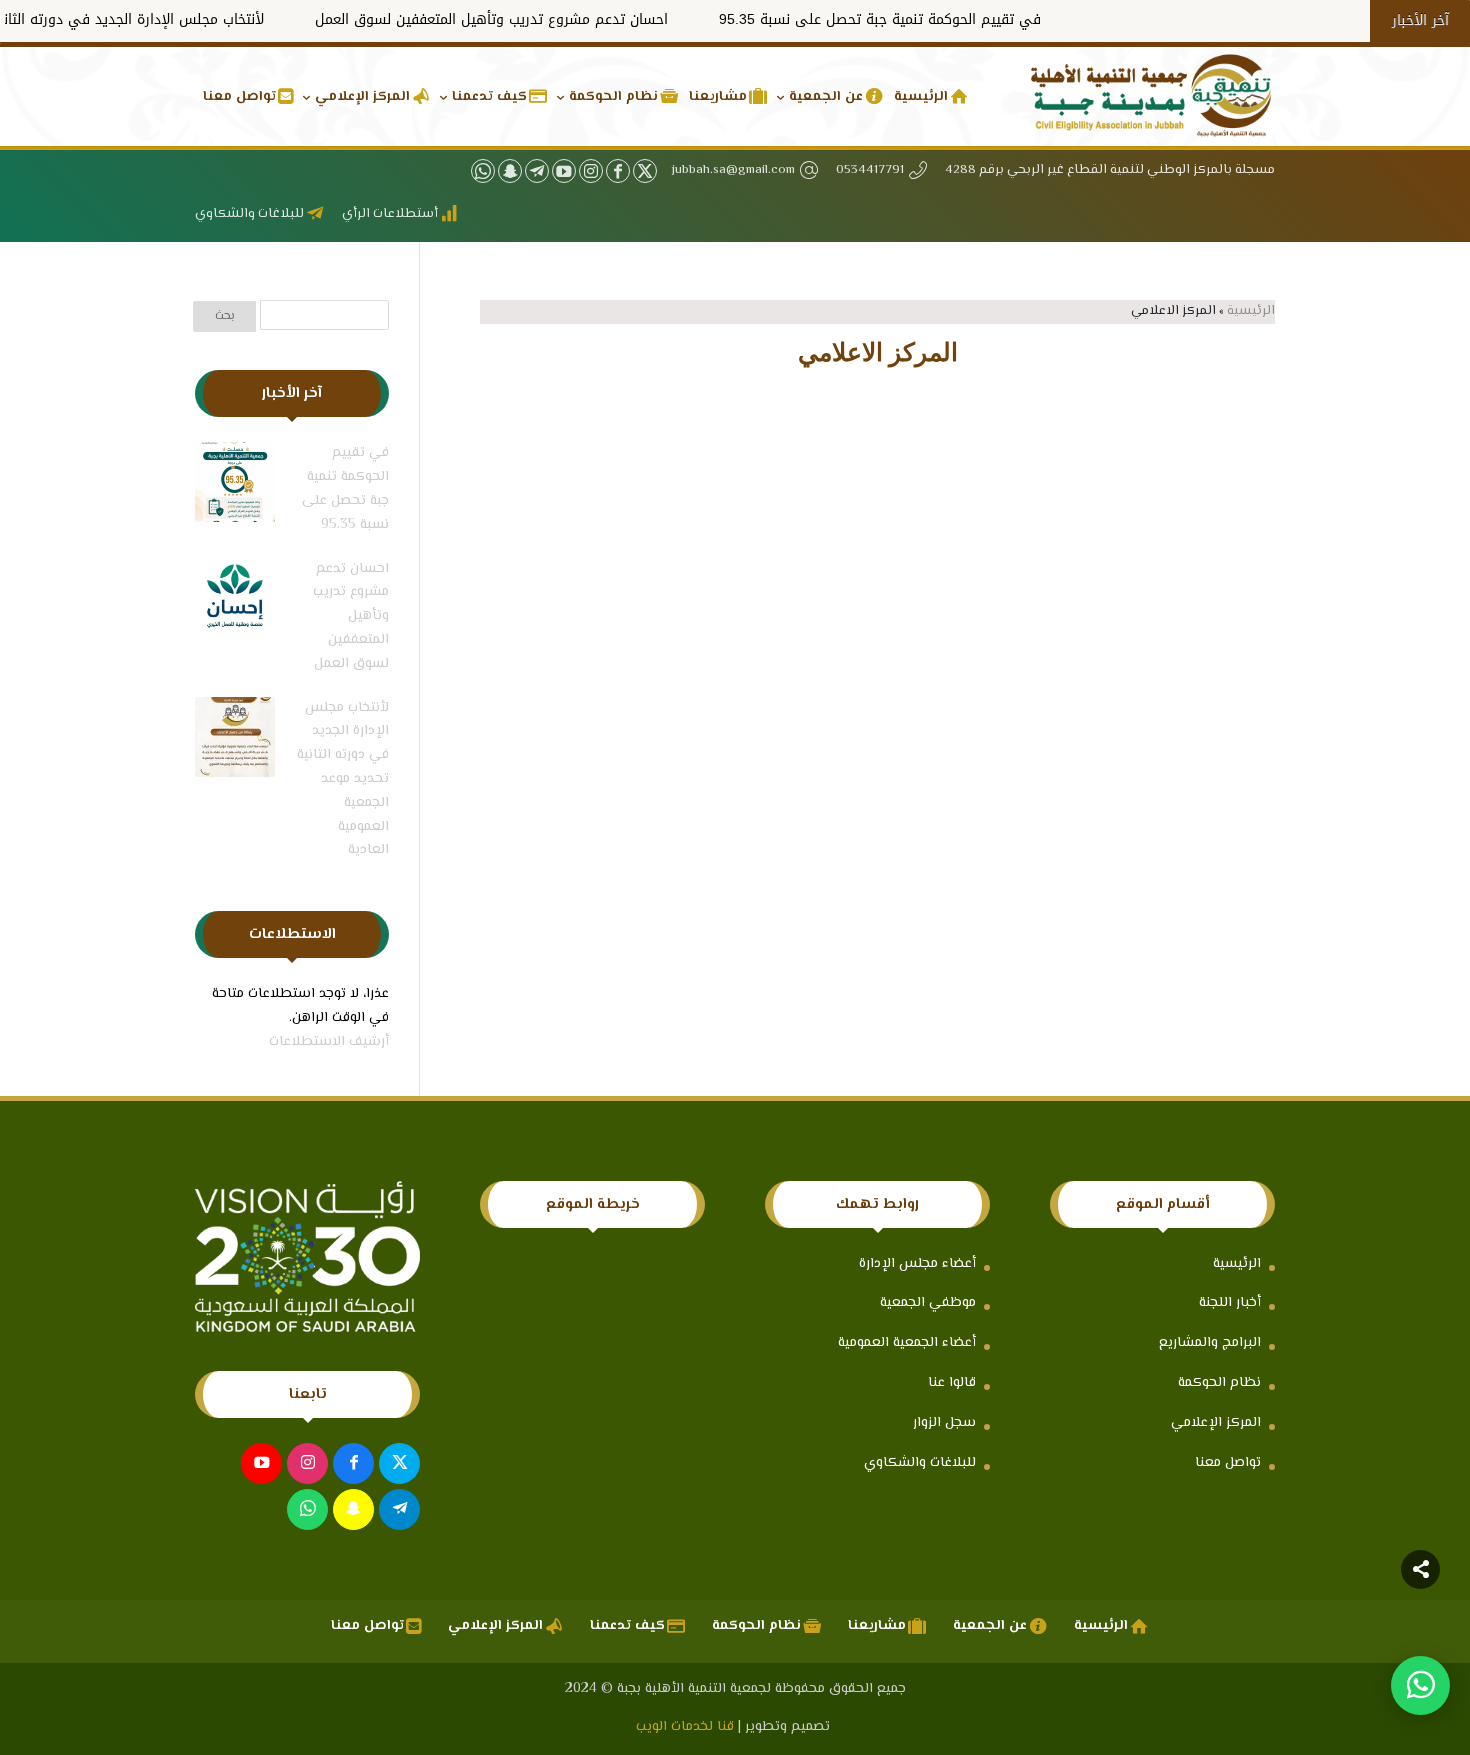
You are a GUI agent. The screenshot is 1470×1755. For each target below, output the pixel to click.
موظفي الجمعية (928, 1303)
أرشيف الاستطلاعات (329, 1042)
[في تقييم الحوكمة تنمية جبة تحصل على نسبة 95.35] (235, 487)
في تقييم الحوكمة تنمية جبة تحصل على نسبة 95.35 (939, 19)
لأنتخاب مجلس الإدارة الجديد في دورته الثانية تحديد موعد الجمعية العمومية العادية (343, 779)
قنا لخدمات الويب (685, 1727)
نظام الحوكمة (1219, 1383)
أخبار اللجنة (1230, 1303)
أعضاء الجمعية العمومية (907, 1343)
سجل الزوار (944, 1423)
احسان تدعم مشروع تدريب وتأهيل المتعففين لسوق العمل (550, 19)
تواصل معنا (1228, 1463)
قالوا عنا (952, 1383)
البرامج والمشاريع (1210, 1343)
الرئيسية (1251, 311)
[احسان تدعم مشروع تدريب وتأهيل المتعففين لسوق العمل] (235, 603)
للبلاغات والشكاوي (920, 1463)
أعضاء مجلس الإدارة (917, 1264)
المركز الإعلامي (1216, 1423)
